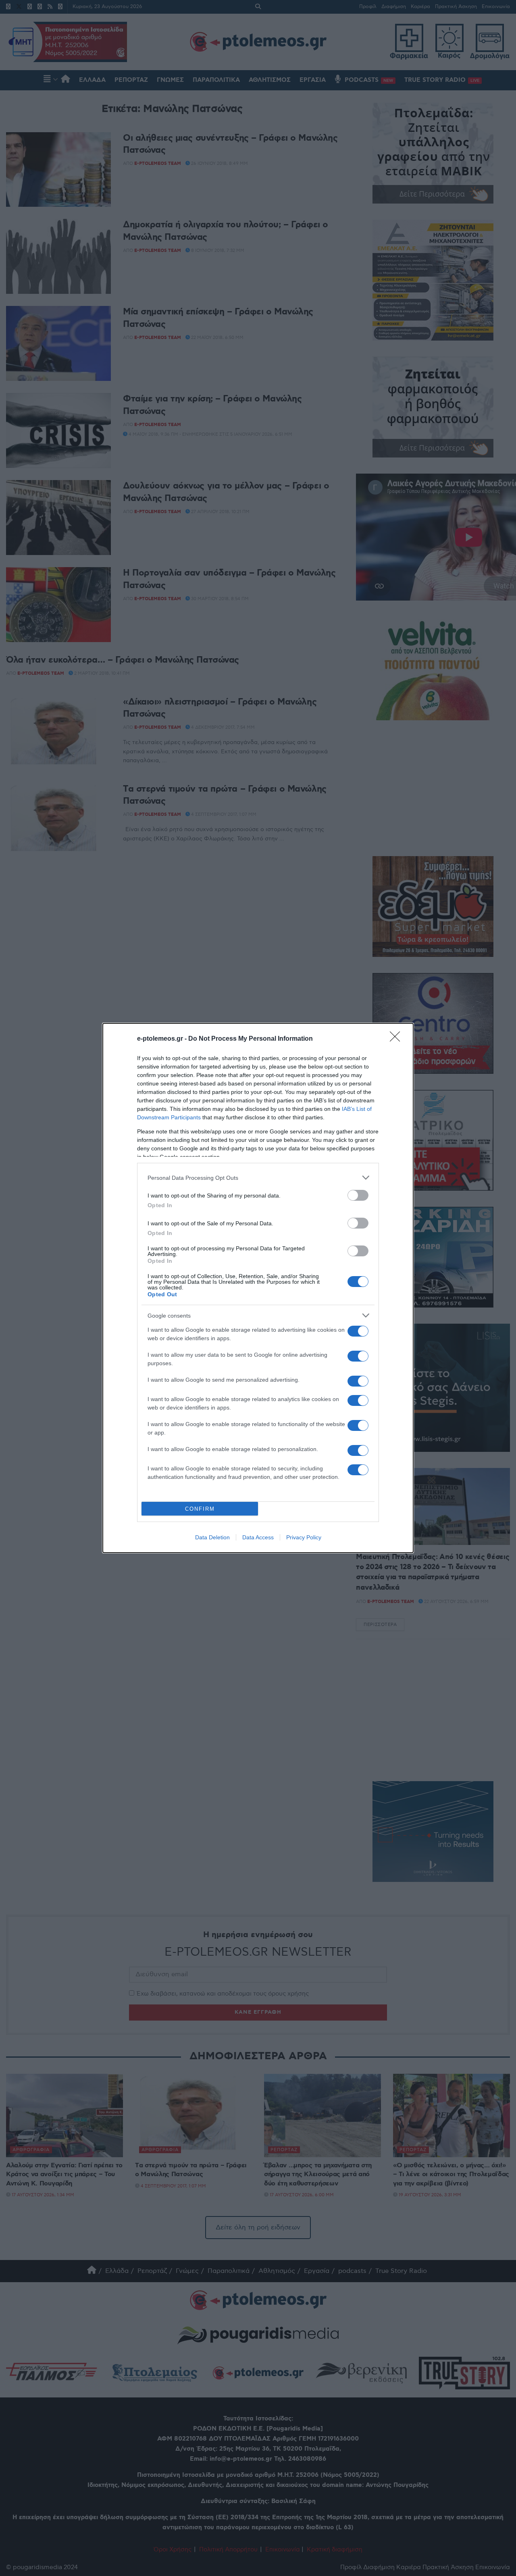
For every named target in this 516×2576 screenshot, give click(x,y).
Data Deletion (212, 1537)
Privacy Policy (304, 1537)
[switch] (358, 1195)
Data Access (258, 1537)
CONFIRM (200, 1509)
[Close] (397, 1039)
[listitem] (258, 1178)
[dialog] (258, 1288)
